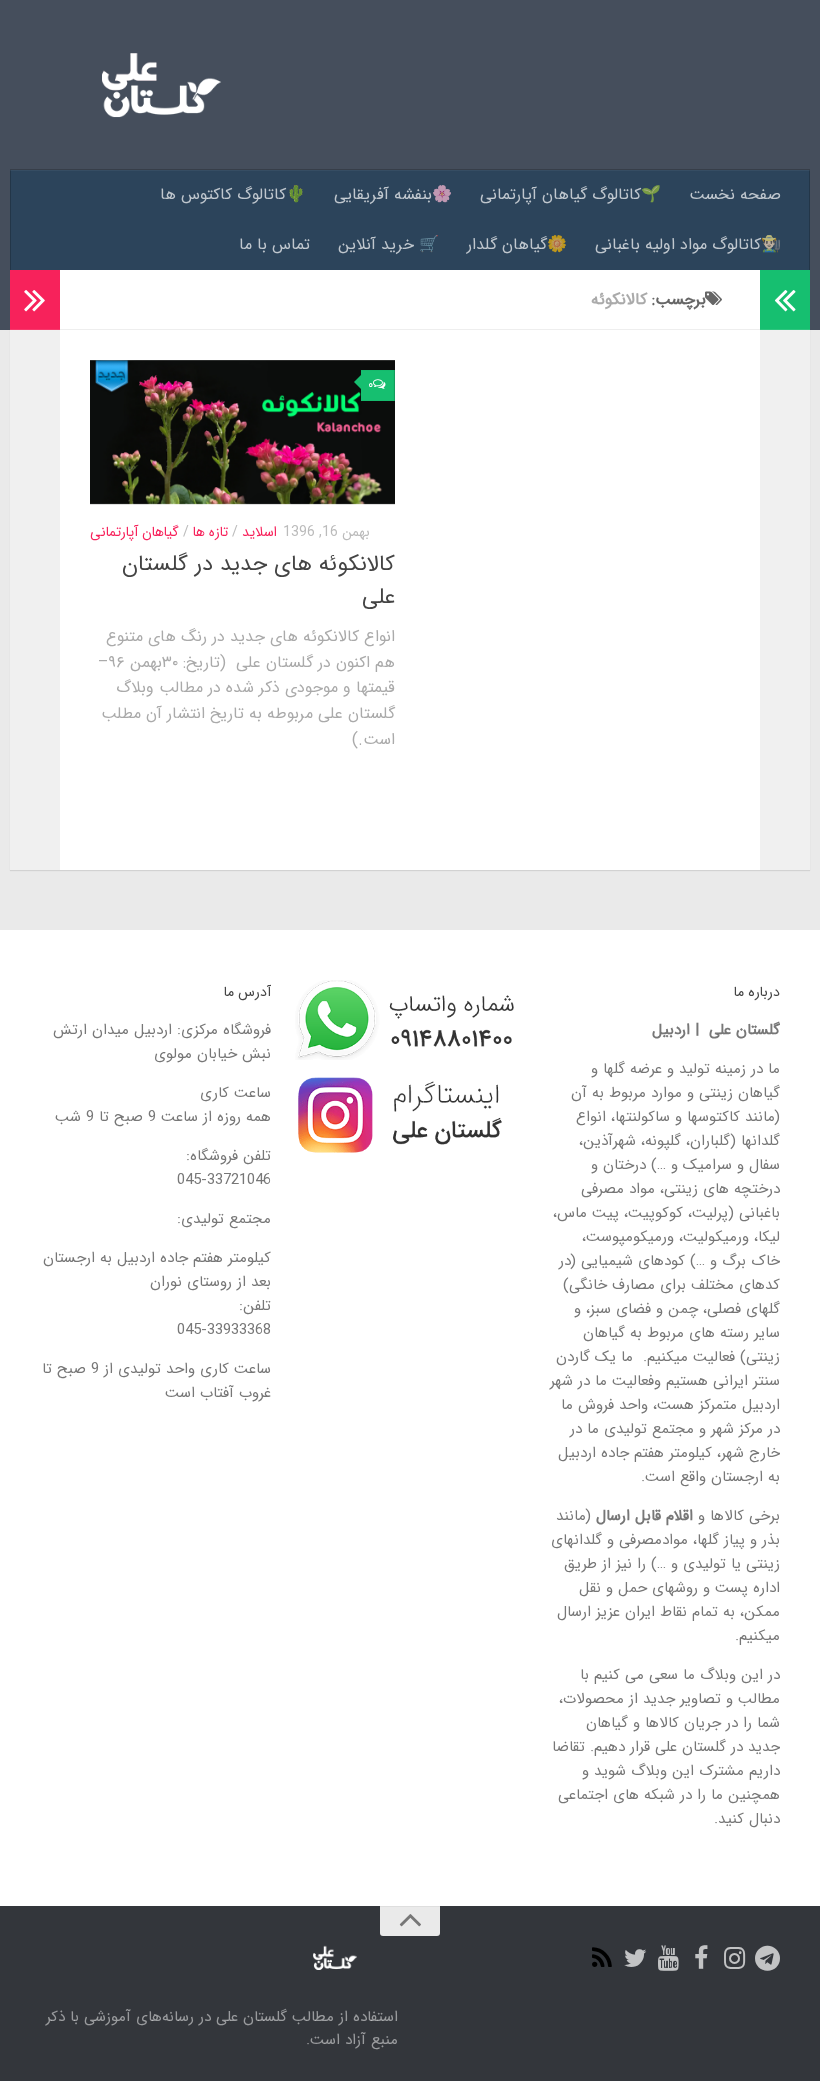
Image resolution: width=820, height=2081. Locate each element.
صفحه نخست (735, 194)
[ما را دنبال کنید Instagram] (734, 1958)
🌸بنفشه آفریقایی (393, 194)
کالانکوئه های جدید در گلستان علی (258, 580)
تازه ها (210, 532)
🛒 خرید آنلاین (388, 244)
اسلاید (259, 532)
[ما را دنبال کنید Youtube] (668, 1958)
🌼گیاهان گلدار (517, 244)
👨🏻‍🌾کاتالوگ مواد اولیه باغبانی (688, 244)
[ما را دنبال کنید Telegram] (767, 1958)
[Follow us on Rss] (602, 1958)
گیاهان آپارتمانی (134, 532)
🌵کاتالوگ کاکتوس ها (233, 194)
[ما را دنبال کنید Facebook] (701, 1958)
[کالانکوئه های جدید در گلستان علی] (242, 432)
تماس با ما (274, 244)
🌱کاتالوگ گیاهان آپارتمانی (570, 194)
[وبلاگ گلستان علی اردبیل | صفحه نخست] (153, 85)
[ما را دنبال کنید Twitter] (635, 1958)
